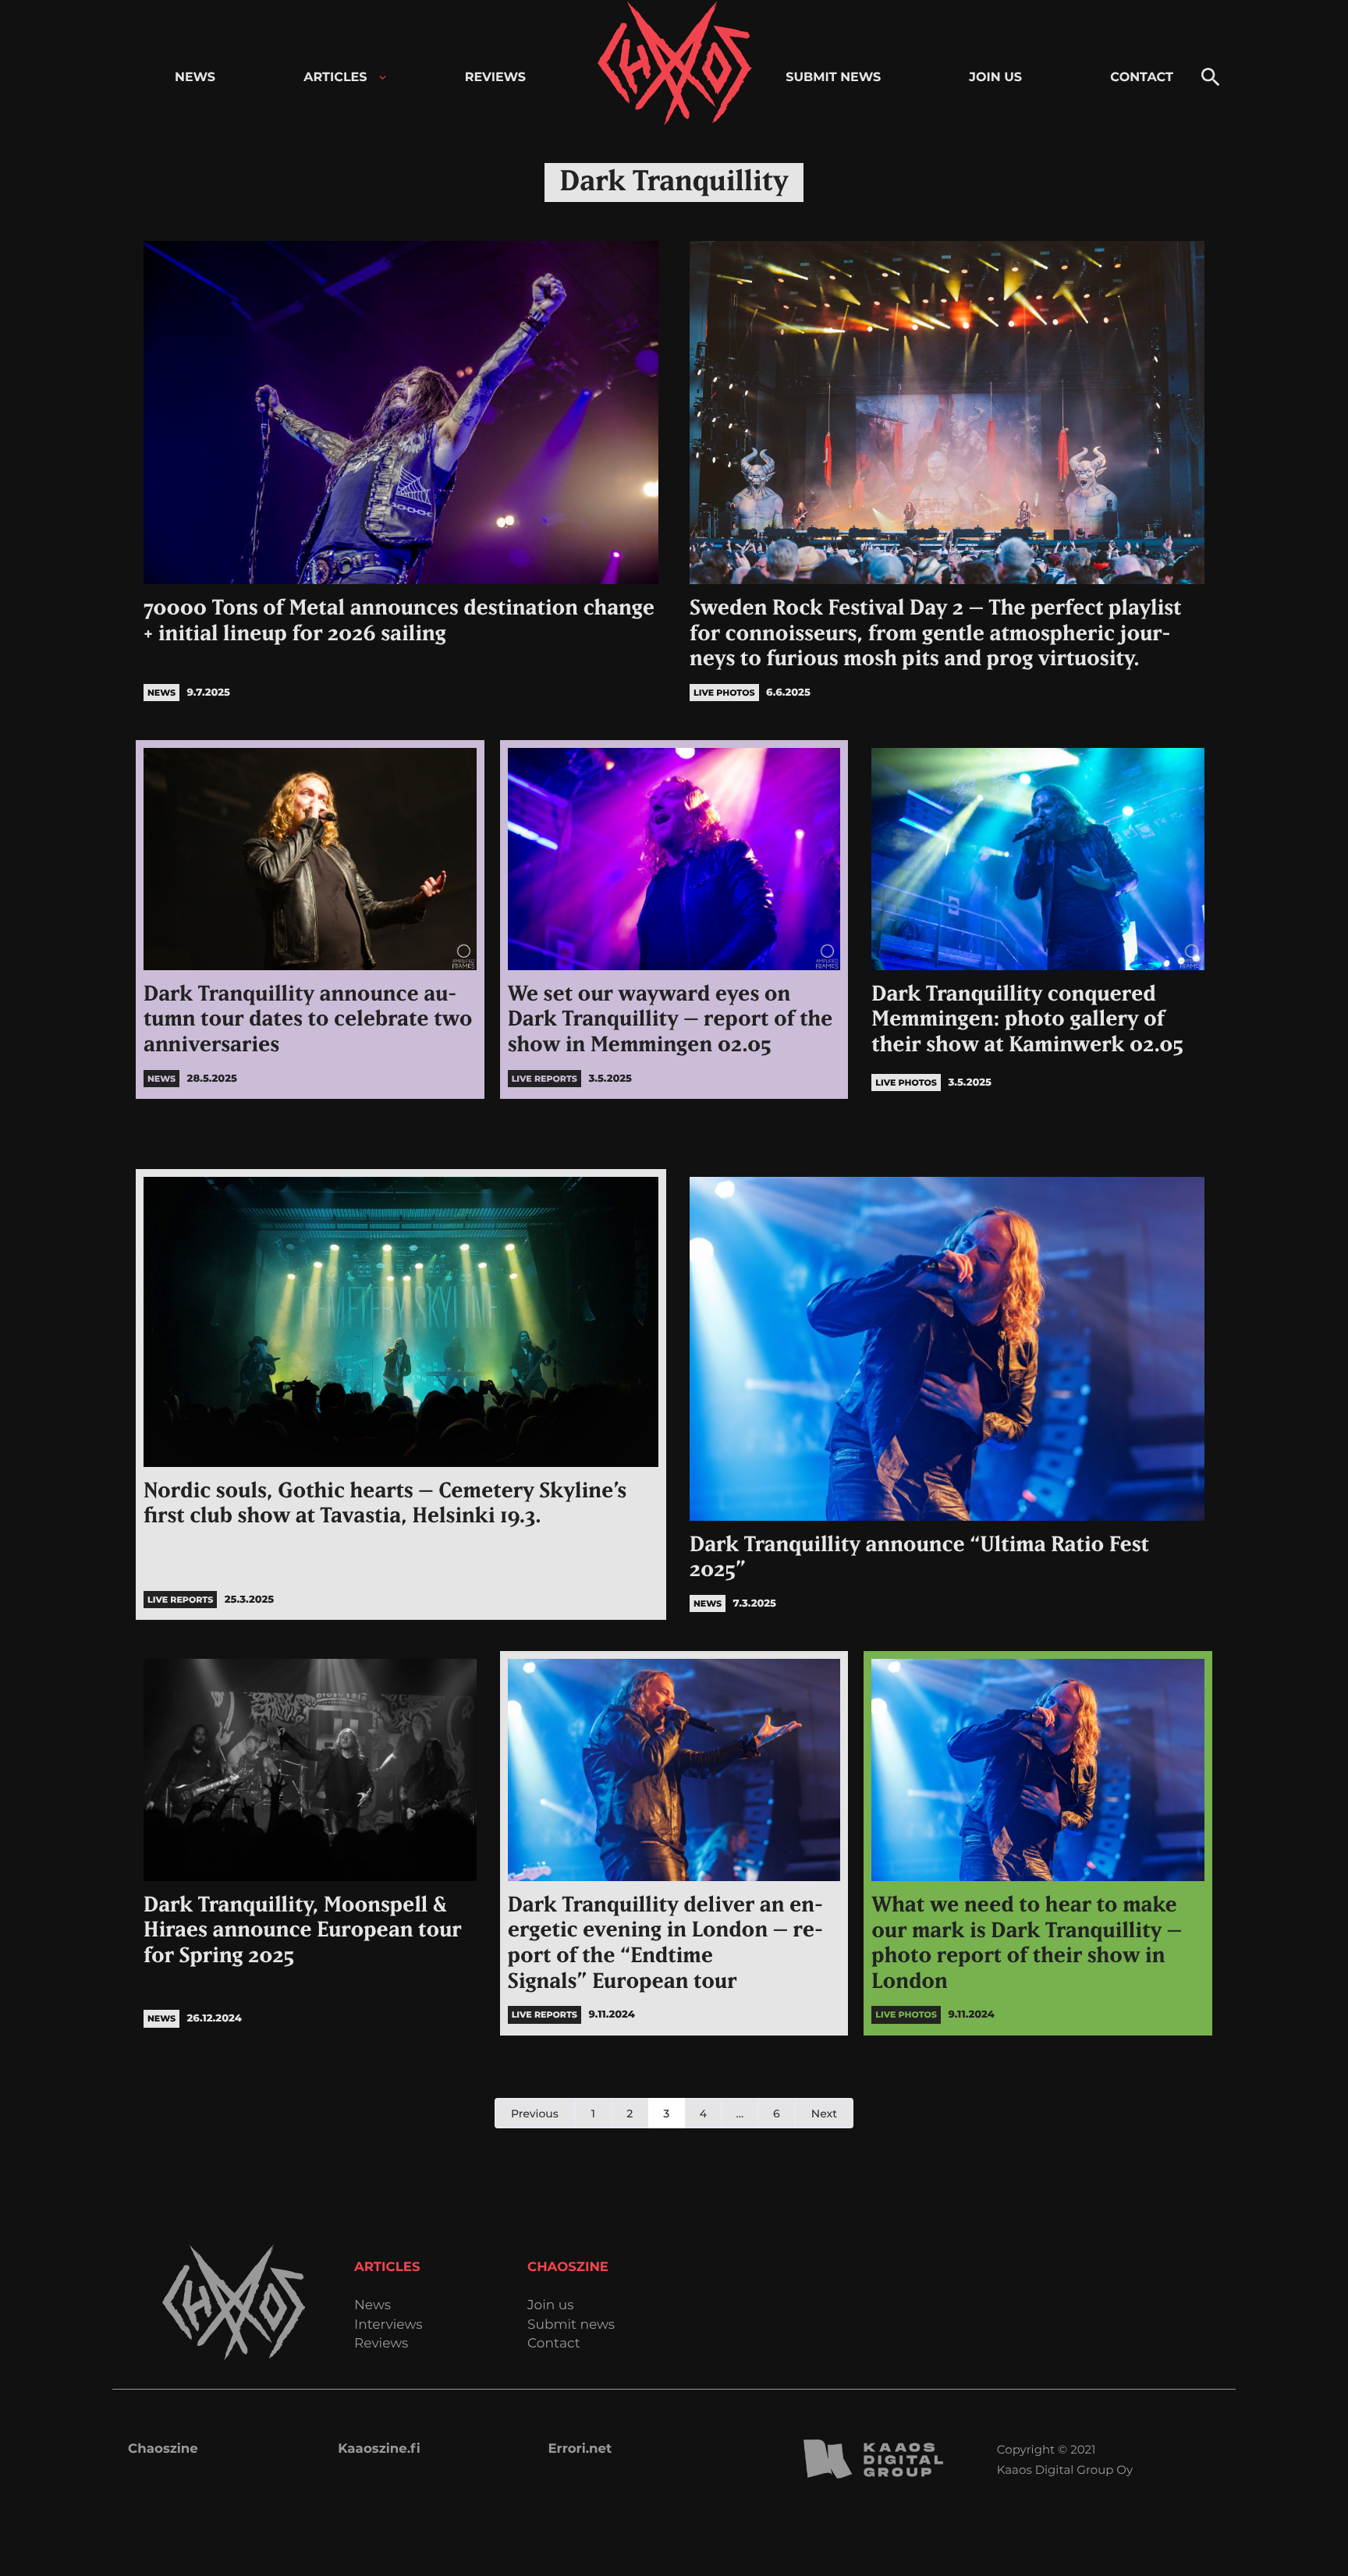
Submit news (571, 2325)
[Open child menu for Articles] (383, 78)
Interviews (388, 2325)
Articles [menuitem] (335, 78)
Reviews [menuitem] (495, 78)
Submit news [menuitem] (833, 78)
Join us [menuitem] (995, 78)
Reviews (381, 2344)
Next (824, 2114)
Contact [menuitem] (1142, 78)
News (372, 2306)
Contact (554, 2344)
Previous (535, 2114)
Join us (550, 2306)
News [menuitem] (195, 78)
